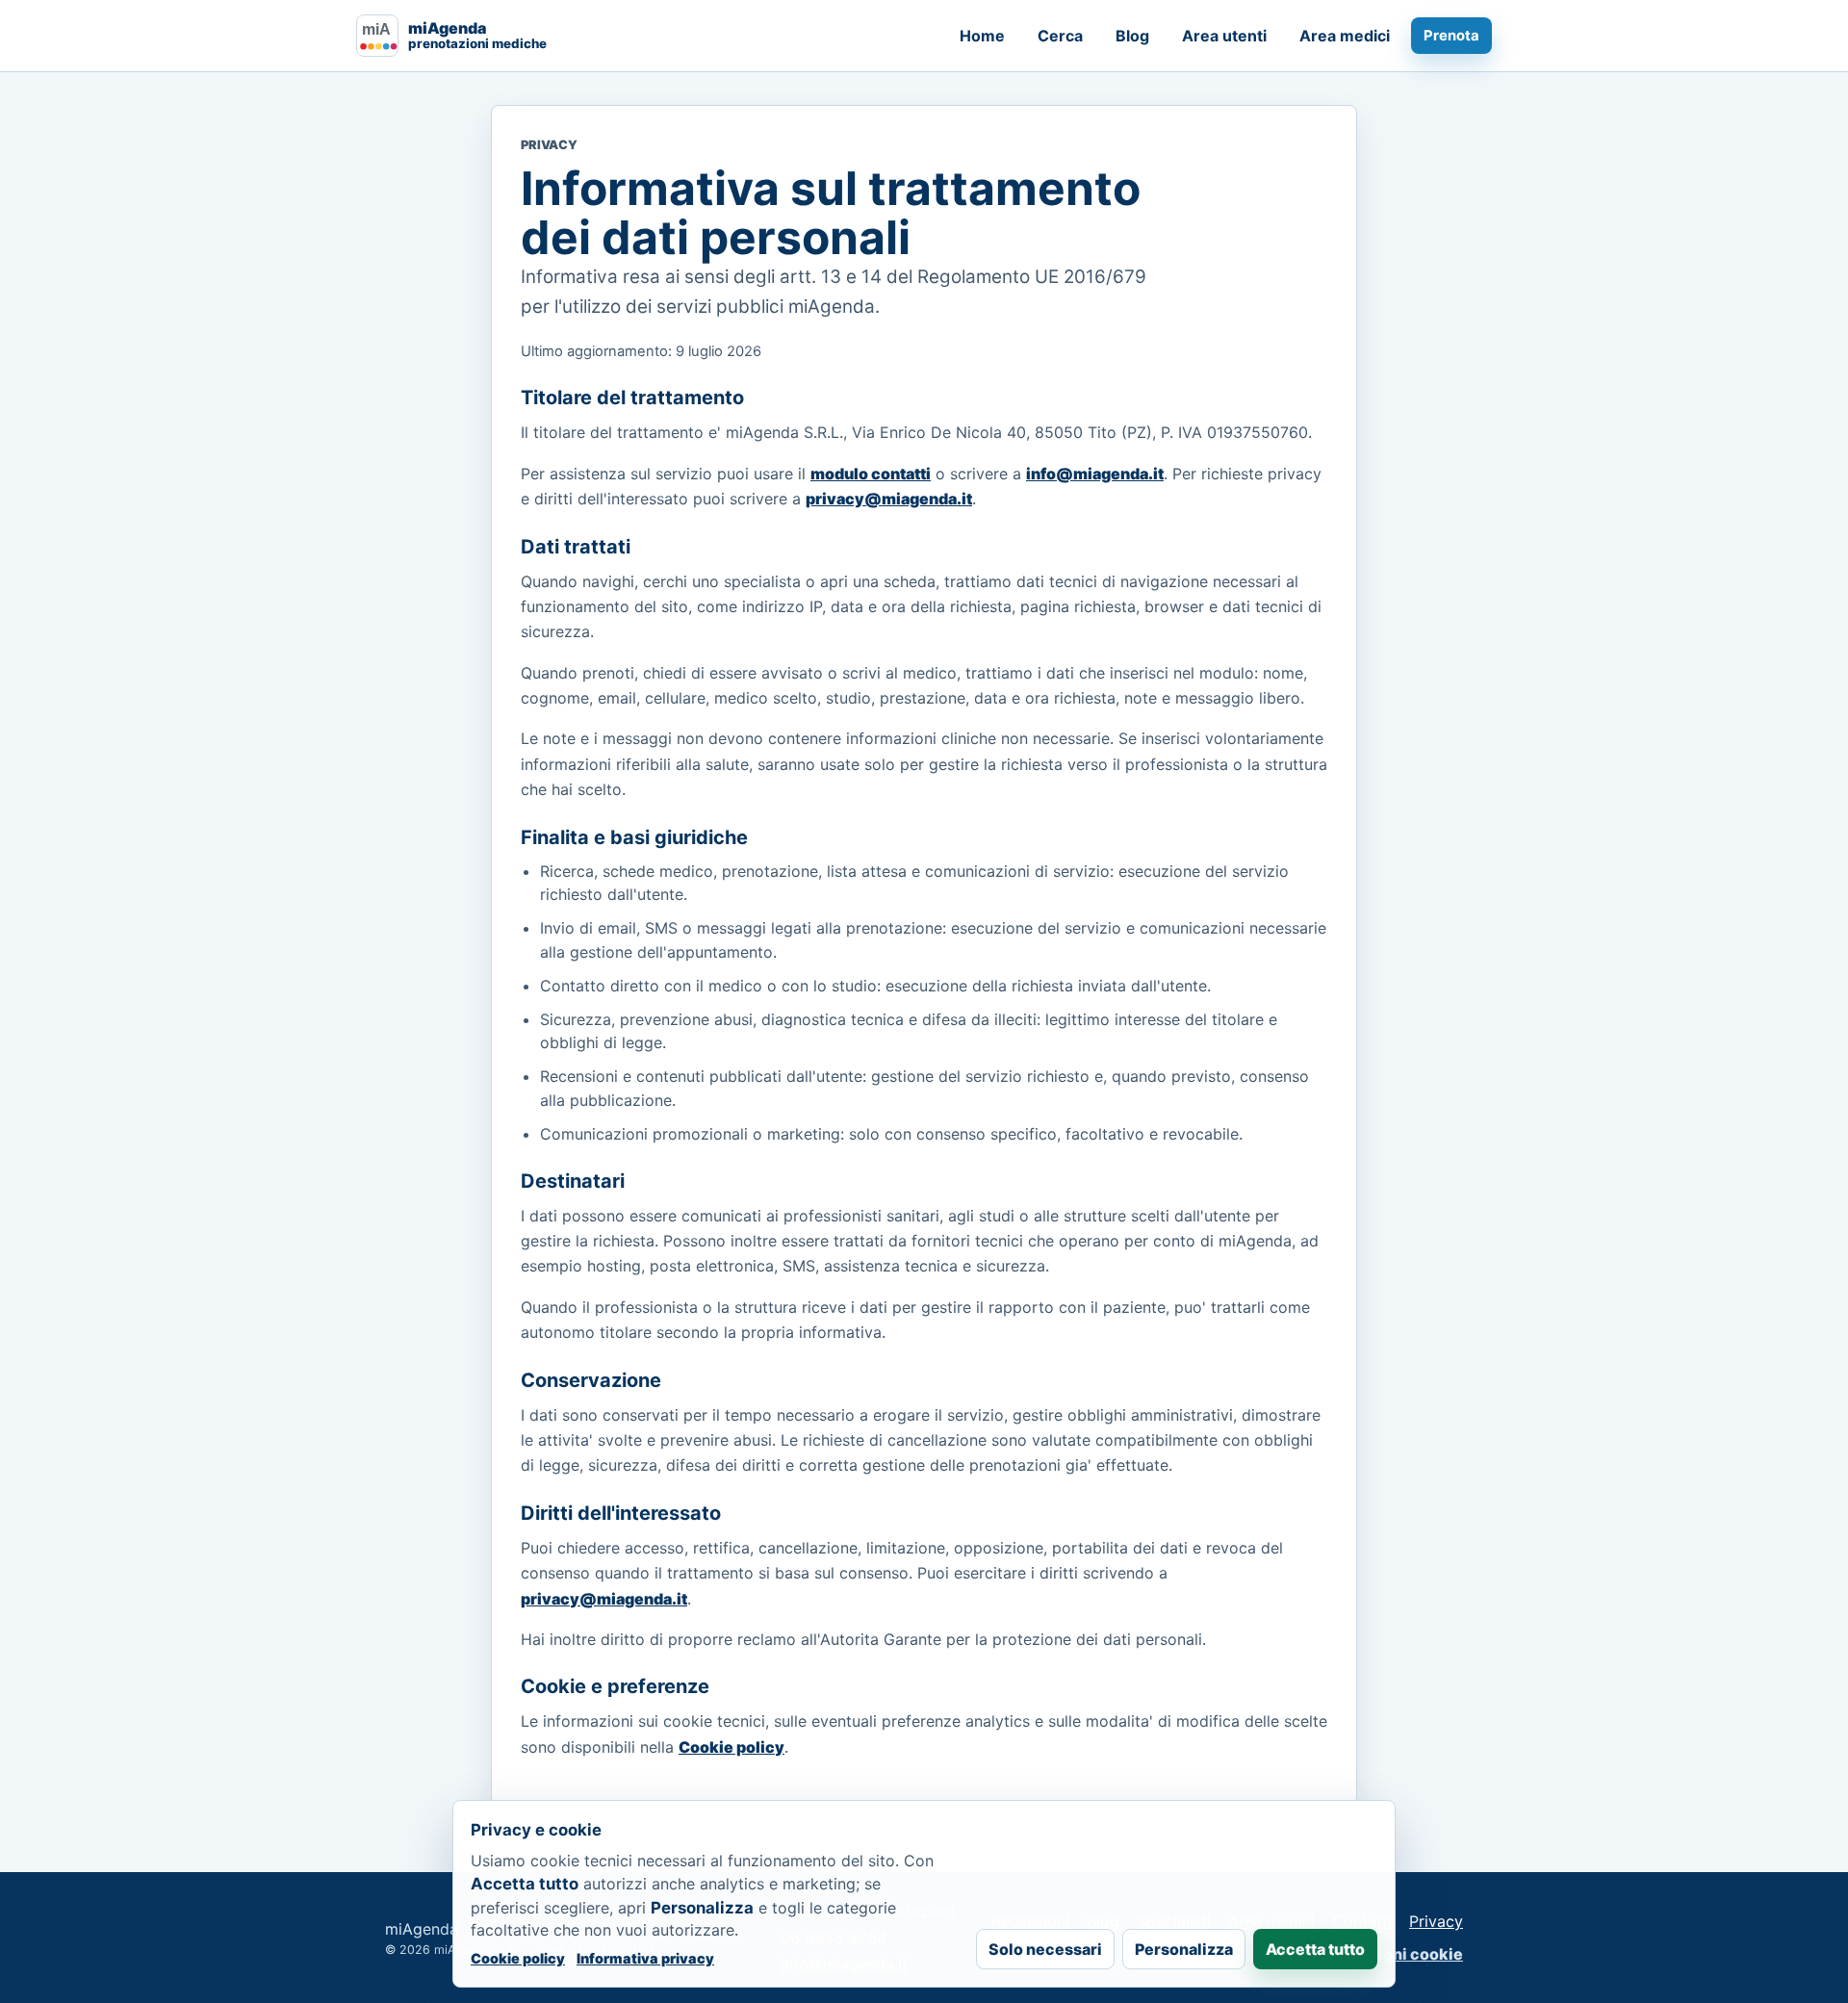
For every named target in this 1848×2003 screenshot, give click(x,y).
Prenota (1451, 36)
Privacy (1436, 1921)
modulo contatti (871, 474)
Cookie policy (731, 1747)
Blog (1132, 36)
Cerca (1060, 36)
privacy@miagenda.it (889, 499)
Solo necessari (1045, 1949)
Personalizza (1184, 1949)
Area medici (1345, 36)
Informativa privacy (645, 1958)
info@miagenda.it (1095, 474)
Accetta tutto (1315, 1949)
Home (982, 36)
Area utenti (1224, 36)
